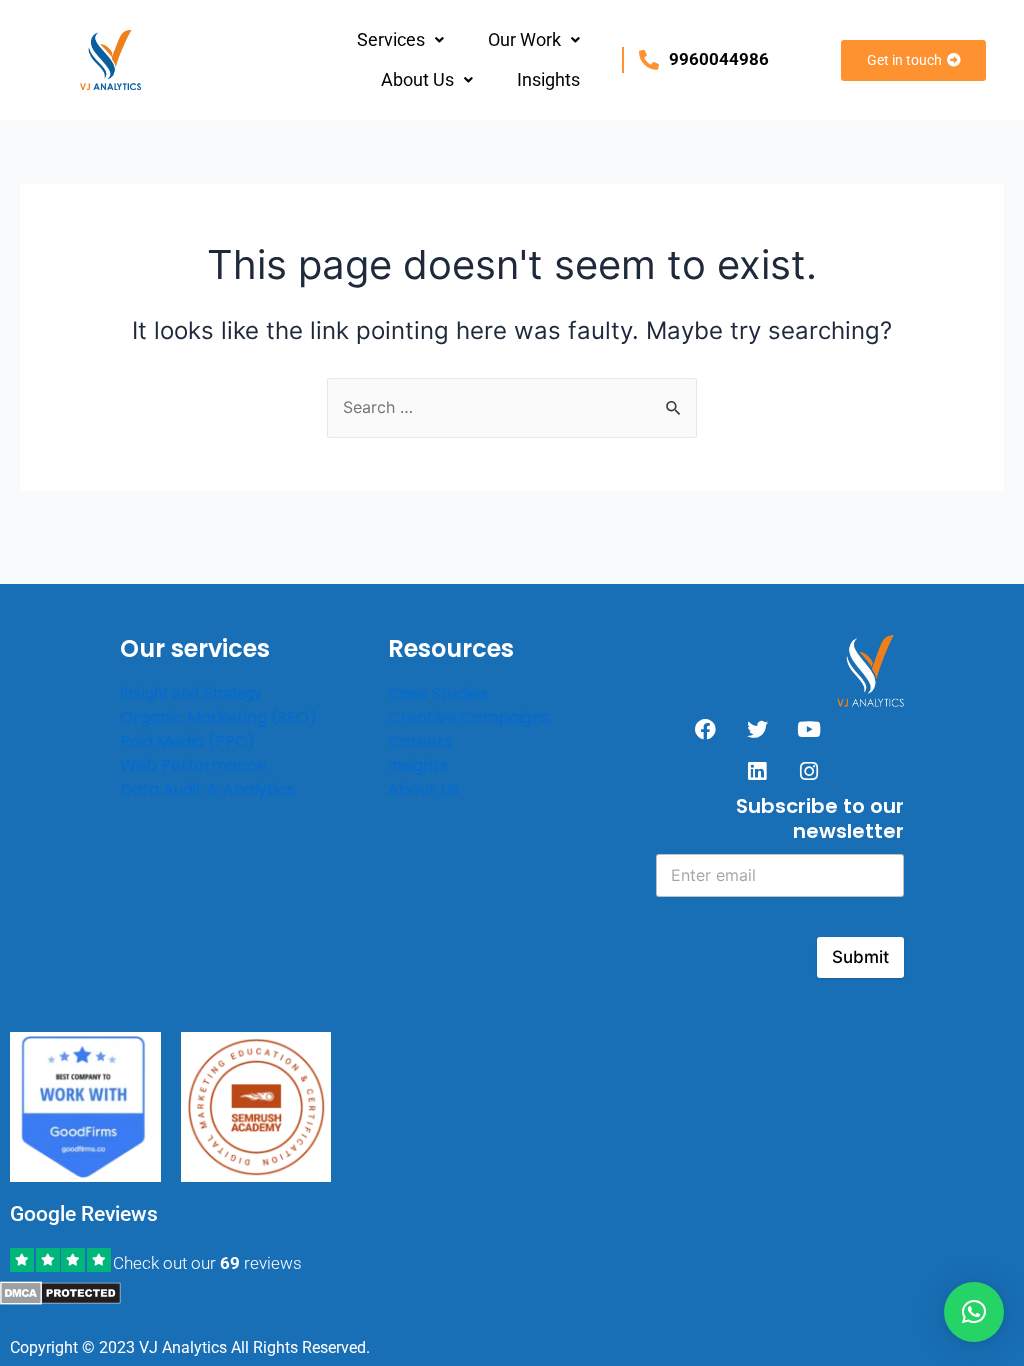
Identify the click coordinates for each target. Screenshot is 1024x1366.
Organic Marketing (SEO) (218, 717)
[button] (400, 40)
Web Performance (193, 765)
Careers (420, 741)
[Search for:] (512, 407)
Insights (548, 79)
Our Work (524, 39)
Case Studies (438, 693)
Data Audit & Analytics (207, 789)
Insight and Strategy (191, 693)
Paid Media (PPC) (187, 741)
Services (391, 39)
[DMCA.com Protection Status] (60, 1291)
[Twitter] (757, 730)
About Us (417, 79)
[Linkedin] (757, 772)
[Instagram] (809, 772)
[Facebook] (705, 730)
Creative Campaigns (469, 717)
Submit (860, 957)
